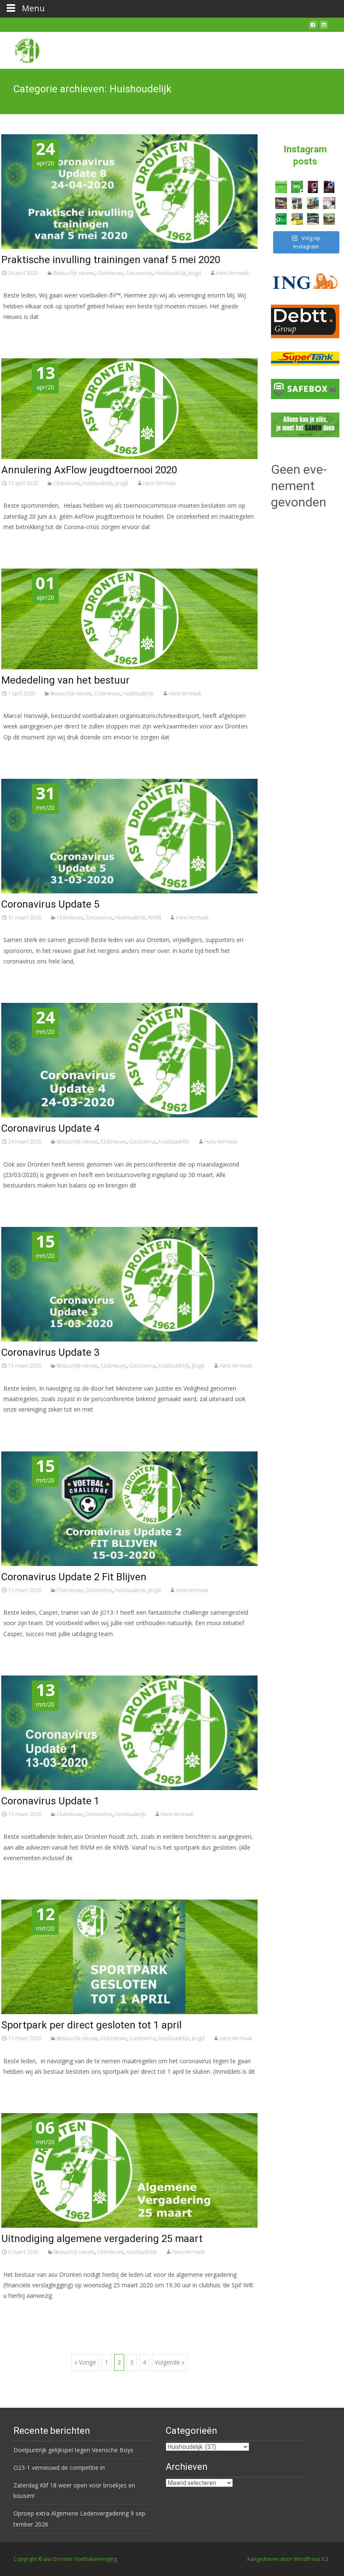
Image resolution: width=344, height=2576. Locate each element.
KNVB (154, 917)
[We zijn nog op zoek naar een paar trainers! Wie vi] (281, 187)
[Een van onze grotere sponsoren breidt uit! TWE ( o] (329, 187)
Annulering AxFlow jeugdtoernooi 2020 (89, 470)
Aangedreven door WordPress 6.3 (288, 2559)
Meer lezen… (23, 332)
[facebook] (313, 28)
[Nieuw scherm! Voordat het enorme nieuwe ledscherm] (297, 203)
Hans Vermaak (232, 273)
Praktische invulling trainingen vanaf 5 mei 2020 (111, 260)
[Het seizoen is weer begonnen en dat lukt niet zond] (297, 187)
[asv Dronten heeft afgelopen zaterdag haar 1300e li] (313, 203)
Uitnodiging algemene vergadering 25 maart (102, 2239)
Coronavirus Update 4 (50, 1128)
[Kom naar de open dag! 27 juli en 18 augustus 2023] (329, 203)
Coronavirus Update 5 (50, 904)
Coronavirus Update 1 (50, 1801)
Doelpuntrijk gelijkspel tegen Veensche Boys (73, 2450)
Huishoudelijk (171, 273)
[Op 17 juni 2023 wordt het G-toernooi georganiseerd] (329, 219)
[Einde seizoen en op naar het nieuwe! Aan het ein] (297, 219)
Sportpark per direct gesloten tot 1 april (91, 2025)
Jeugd (195, 273)
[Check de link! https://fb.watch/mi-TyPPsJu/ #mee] (281, 203)
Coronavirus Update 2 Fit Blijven (74, 1577)
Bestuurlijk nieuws (74, 273)
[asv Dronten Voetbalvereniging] (20, 49)
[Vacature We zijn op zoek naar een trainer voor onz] (281, 219)
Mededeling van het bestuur (65, 680)
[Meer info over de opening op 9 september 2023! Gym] (313, 187)
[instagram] (324, 28)
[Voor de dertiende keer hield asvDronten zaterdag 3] (313, 219)
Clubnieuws (110, 273)
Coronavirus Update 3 (50, 1352)
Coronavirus (139, 273)
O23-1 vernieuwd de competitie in (59, 2468)
